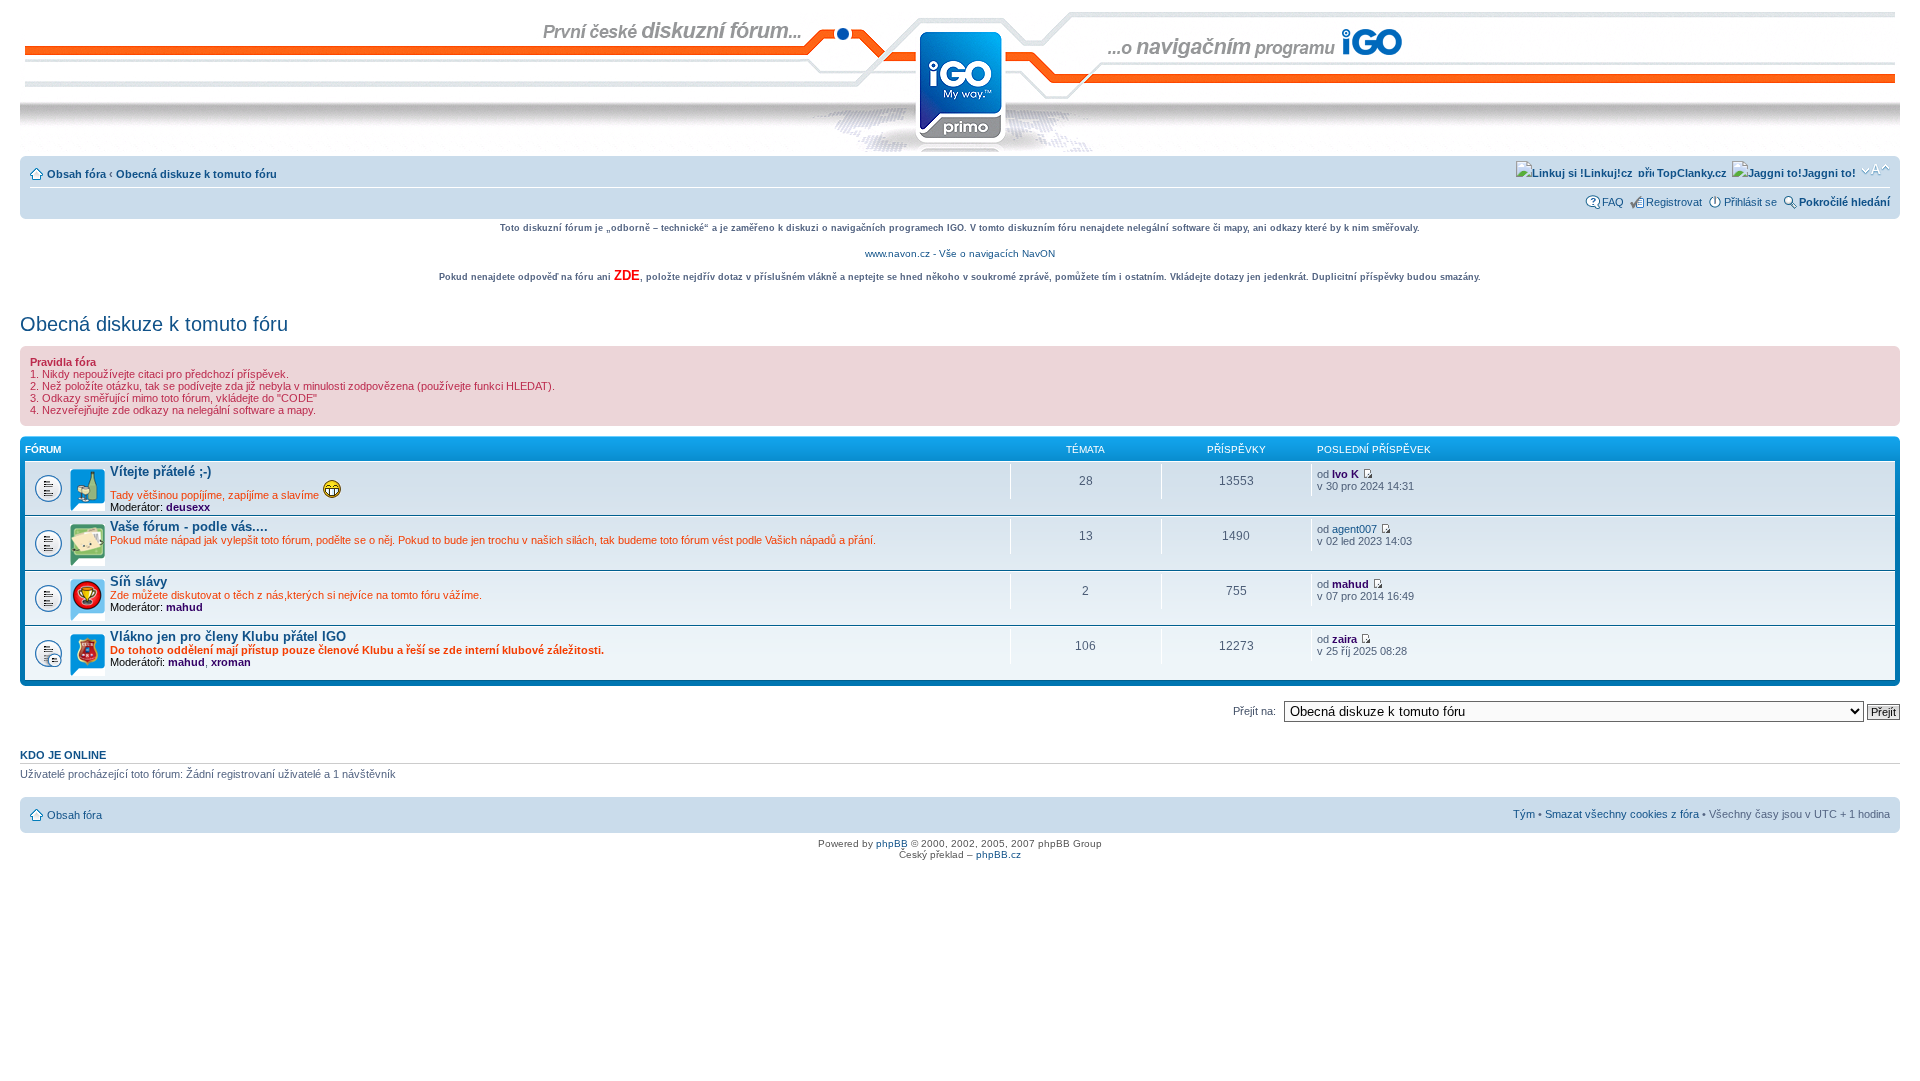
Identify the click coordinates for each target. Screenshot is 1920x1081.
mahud (184, 607)
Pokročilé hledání (1844, 202)
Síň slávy (138, 581)
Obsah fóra (76, 174)
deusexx (188, 507)
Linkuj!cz (1608, 173)
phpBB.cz (998, 854)
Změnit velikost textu (1875, 170)
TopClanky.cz (1690, 173)
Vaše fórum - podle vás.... (189, 526)
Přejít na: (1254, 711)
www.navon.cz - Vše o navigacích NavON (960, 253)
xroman (231, 662)
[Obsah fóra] (36, 22)
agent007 (1354, 529)
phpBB (892, 843)
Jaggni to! (1829, 173)
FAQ (1613, 202)
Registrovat (1674, 202)
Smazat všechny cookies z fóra (1622, 814)
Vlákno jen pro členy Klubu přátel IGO (228, 636)
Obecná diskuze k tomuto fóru (196, 174)
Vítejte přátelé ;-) (160, 471)
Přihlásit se (1750, 202)
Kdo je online (63, 755)
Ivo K (1345, 474)
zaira (1344, 639)
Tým (1524, 814)
